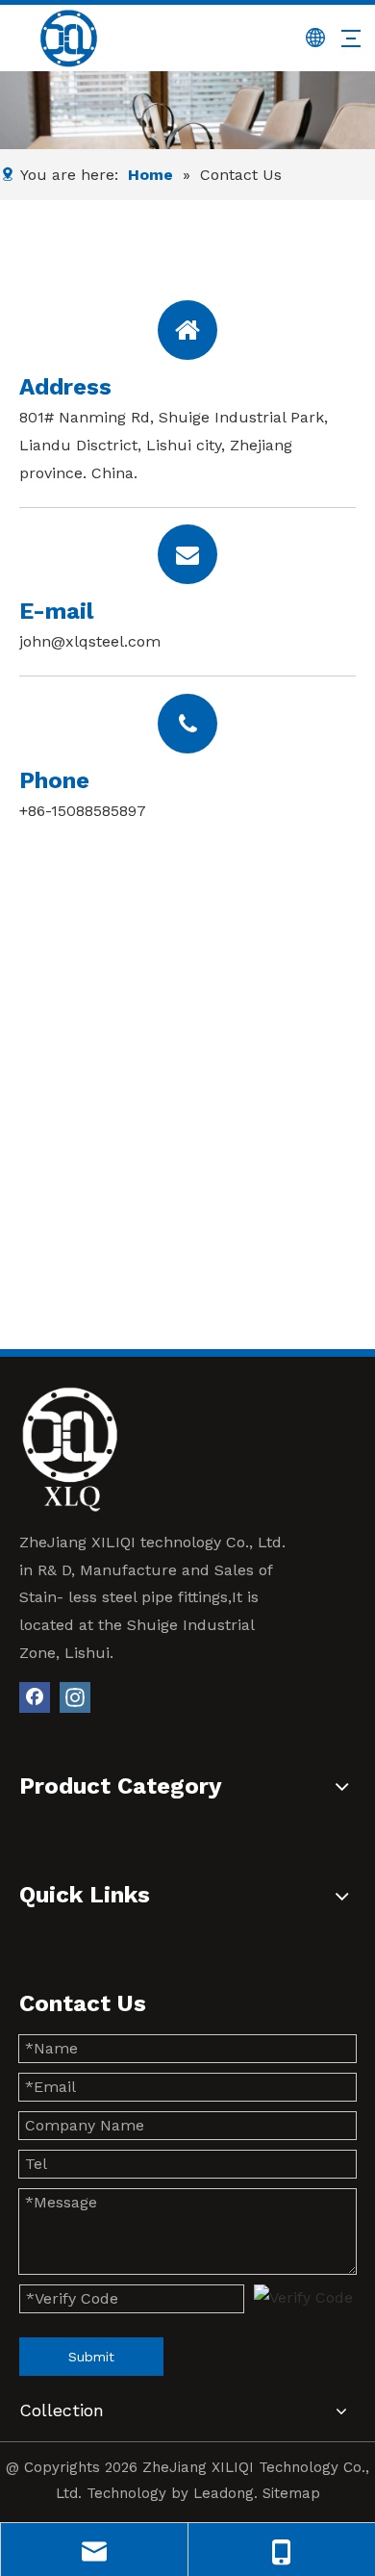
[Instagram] (75, 1697)
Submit (91, 2357)
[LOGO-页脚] (70, 1449)
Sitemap (291, 2493)
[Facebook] (35, 1697)
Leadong (224, 2493)
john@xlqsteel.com (90, 641)
